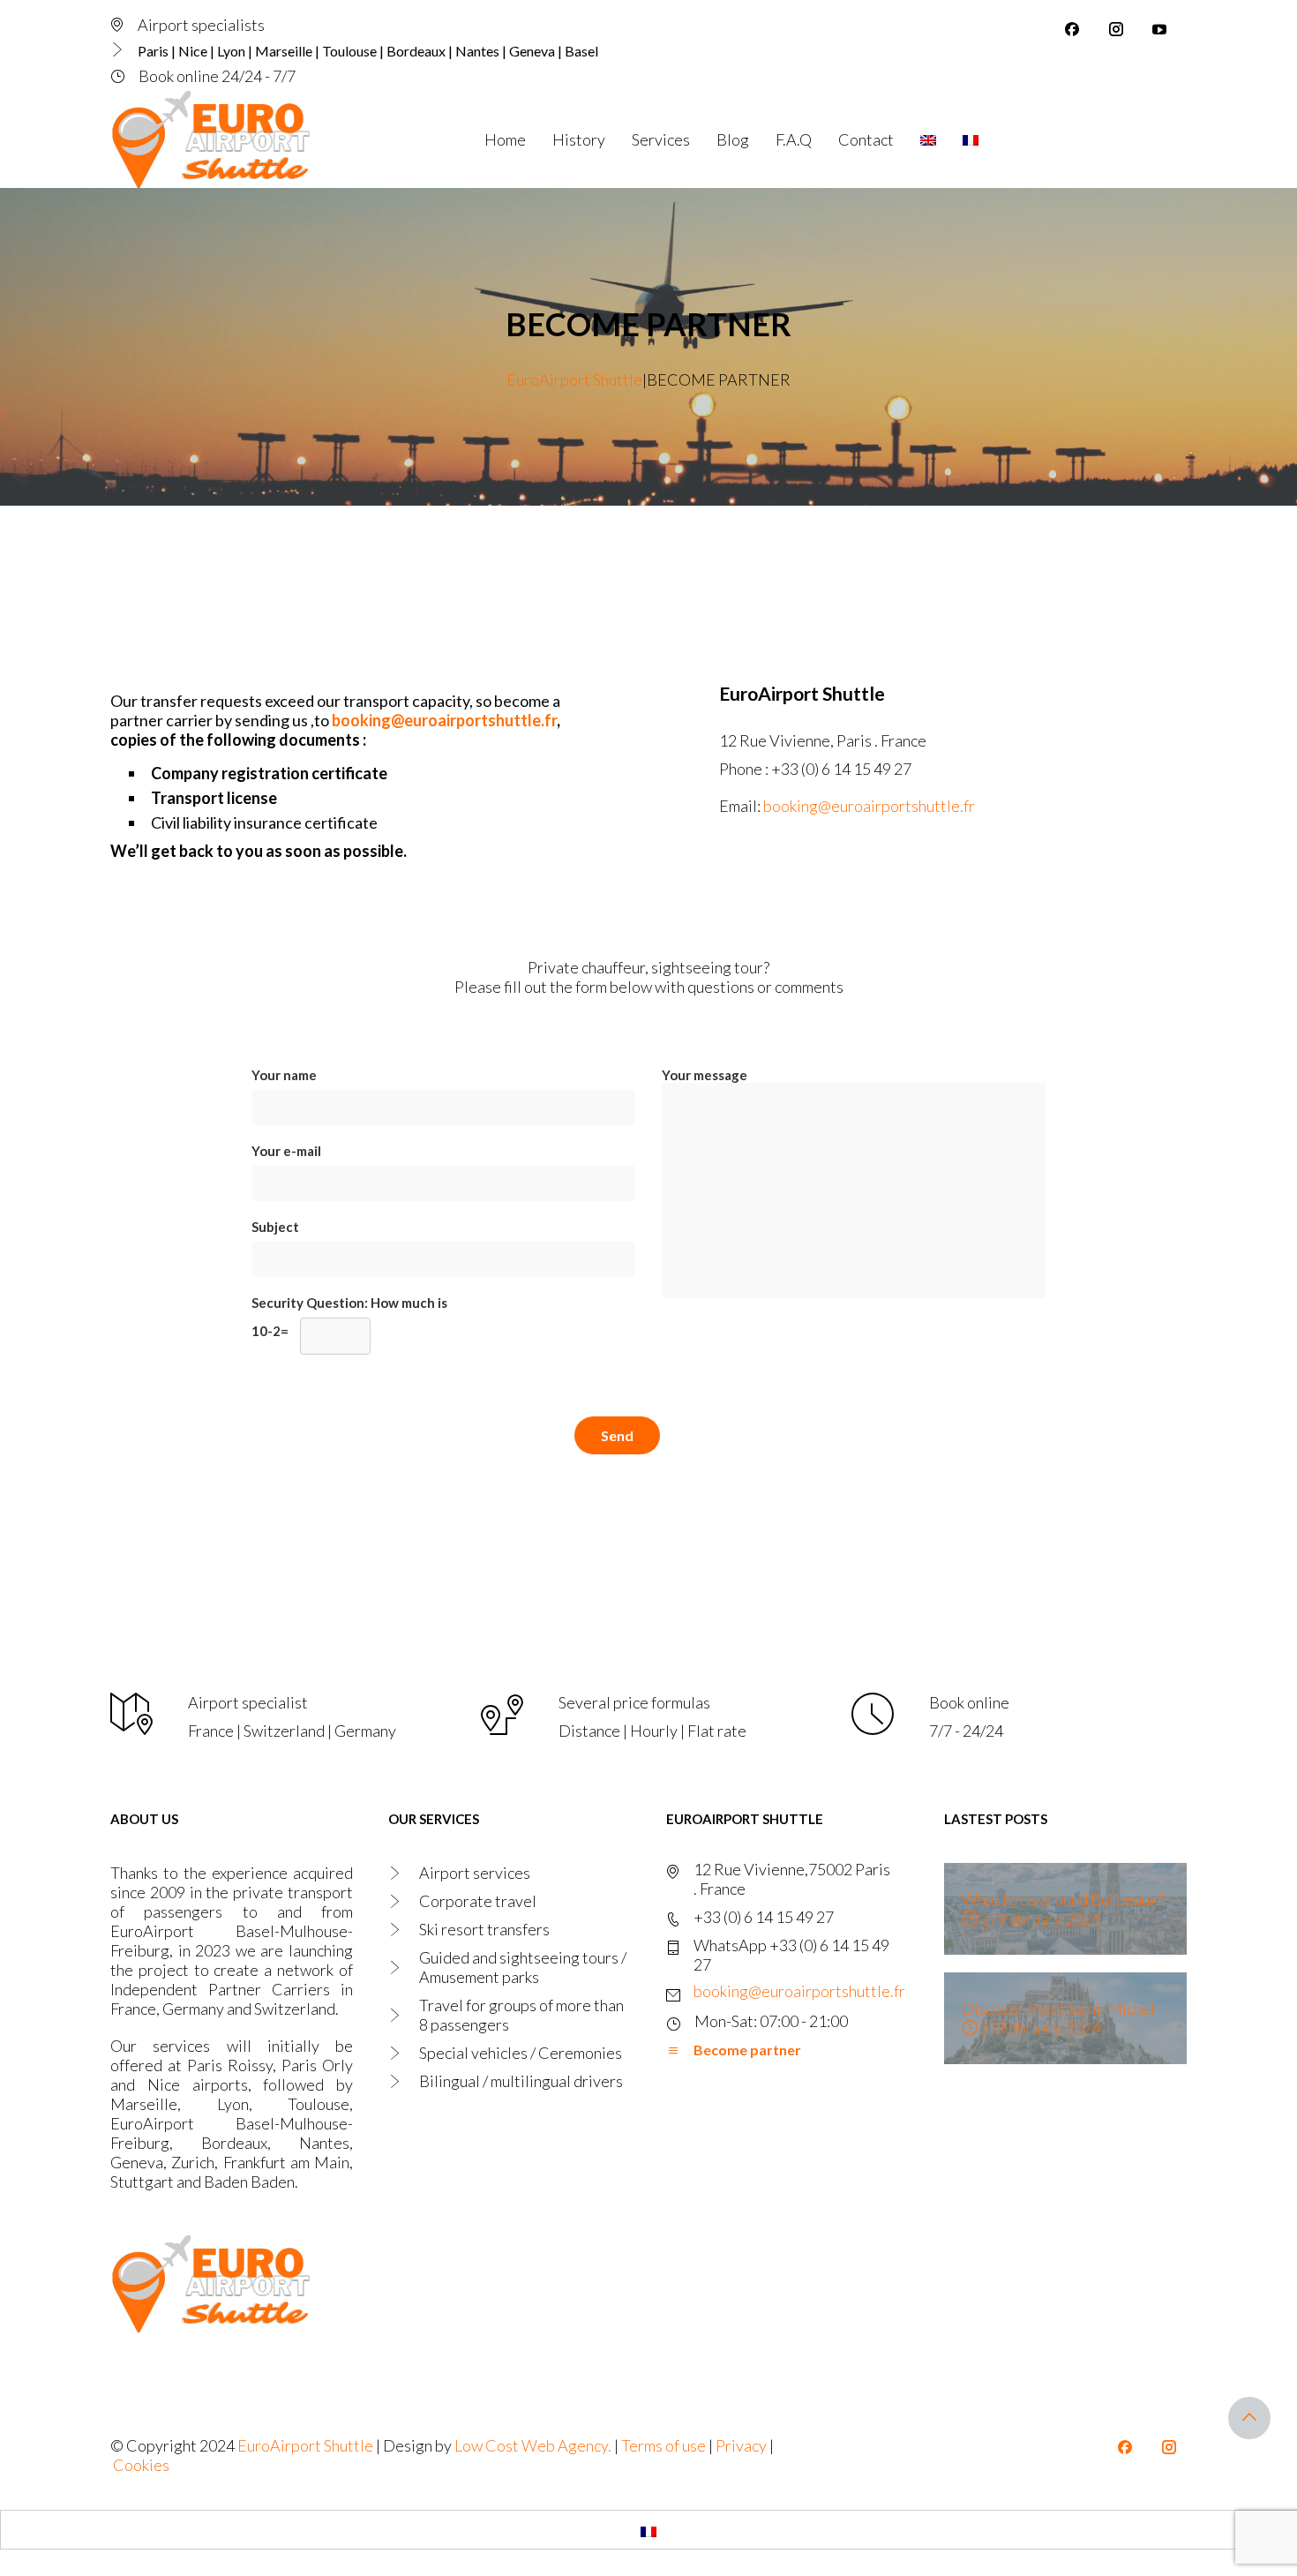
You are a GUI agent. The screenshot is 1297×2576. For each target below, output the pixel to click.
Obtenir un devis (1087, 139)
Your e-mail (286, 1151)
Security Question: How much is (349, 1317)
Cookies (141, 2465)
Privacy (741, 2445)
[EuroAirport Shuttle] (214, 139)
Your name (284, 1075)
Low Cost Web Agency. (534, 2445)
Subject (275, 1227)
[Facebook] (1072, 29)
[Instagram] (1116, 29)
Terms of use (663, 2445)
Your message (705, 1075)
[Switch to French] (648, 2530)
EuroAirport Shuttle (305, 2445)
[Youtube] (1160, 29)
